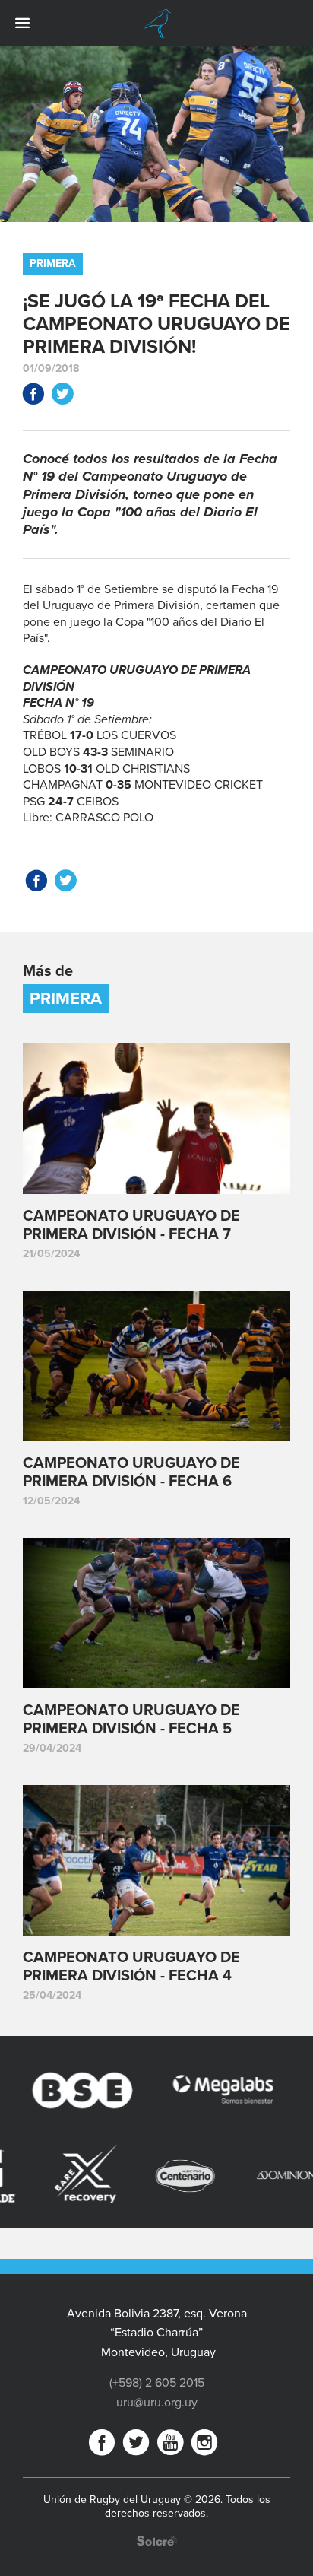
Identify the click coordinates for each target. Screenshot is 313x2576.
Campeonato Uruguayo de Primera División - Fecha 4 (131, 1967)
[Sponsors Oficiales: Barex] (44, 2174)
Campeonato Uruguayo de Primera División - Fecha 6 (131, 1472)
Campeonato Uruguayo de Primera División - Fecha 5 (131, 1720)
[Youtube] (170, 2446)
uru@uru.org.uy (157, 2403)
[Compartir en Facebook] (33, 397)
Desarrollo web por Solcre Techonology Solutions (157, 2541)
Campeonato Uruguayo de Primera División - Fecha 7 (131, 1225)
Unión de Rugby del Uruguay (156, 24)
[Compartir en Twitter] (62, 397)
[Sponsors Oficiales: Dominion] (245, 2176)
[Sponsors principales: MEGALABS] (193, 2093)
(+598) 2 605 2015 (157, 2383)
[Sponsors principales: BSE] (54, 2093)
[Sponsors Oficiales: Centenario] (144, 2176)
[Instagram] (204, 2446)
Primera (53, 264)
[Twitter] (136, 2446)
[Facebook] (102, 2446)
